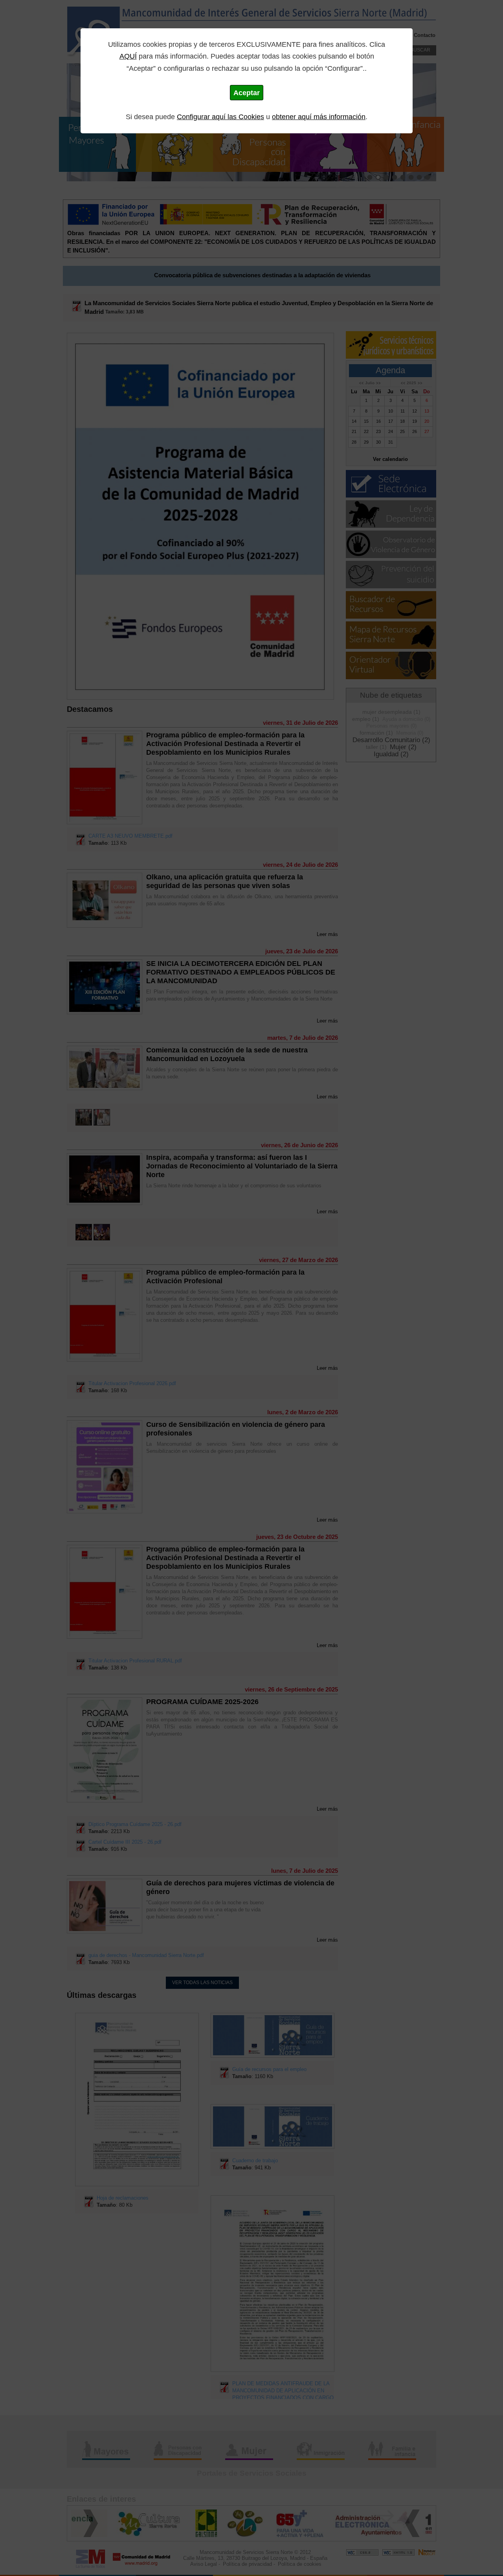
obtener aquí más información (319, 117)
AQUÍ (128, 56)
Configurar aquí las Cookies (220, 117)
